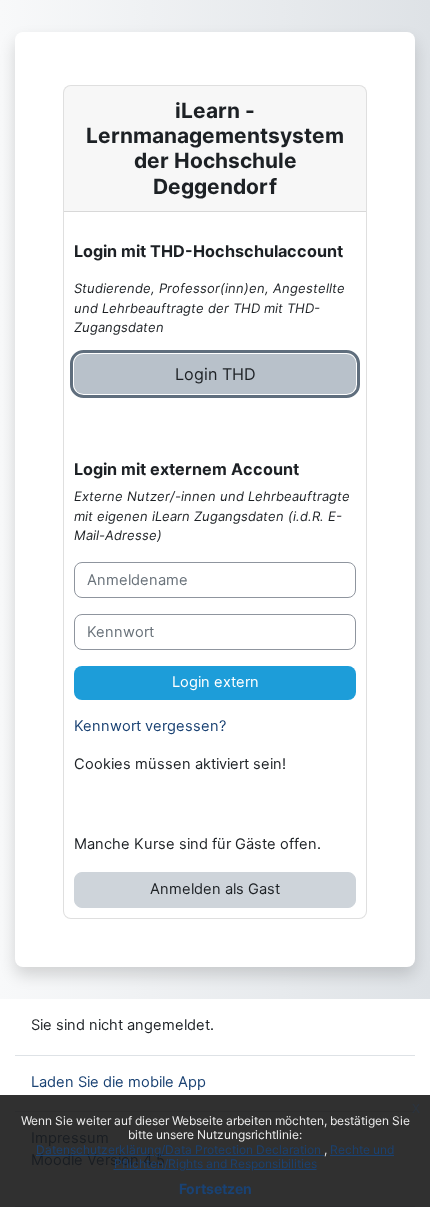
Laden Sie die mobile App (118, 1082)
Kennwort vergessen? (150, 726)
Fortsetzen (215, 1188)
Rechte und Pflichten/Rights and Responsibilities (254, 1156)
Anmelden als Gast (215, 889)
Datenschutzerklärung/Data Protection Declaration (180, 1149)
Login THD (215, 374)
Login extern (215, 682)
